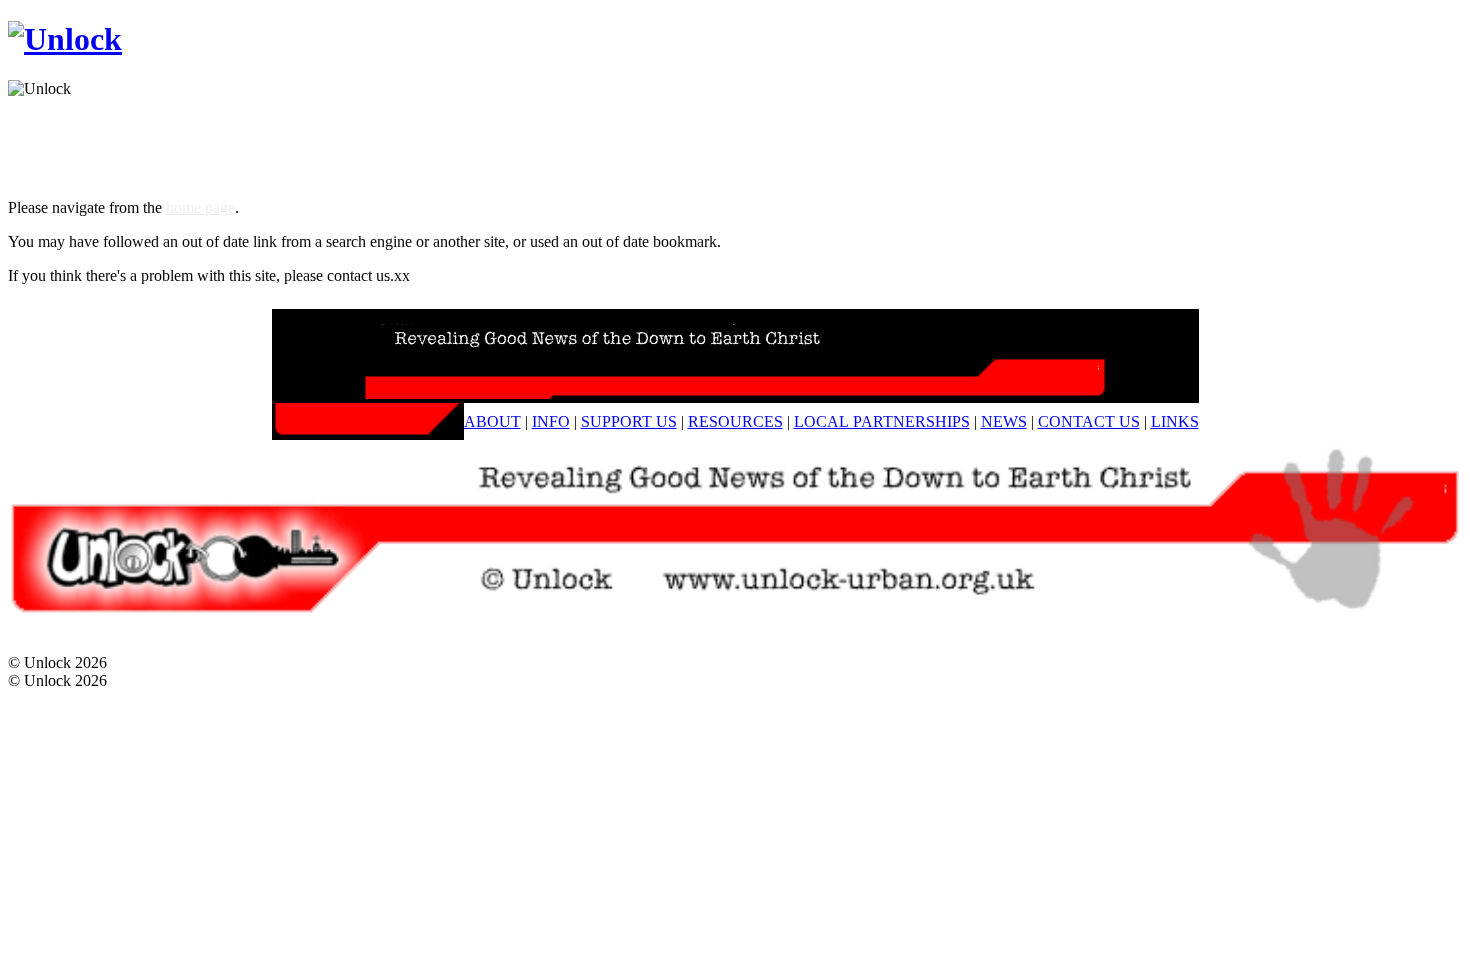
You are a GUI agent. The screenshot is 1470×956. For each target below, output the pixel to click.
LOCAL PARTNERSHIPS (882, 421)
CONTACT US (1089, 421)
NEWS (1004, 421)
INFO (551, 421)
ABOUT (492, 421)
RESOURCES (735, 421)
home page (200, 207)
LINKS (1175, 421)
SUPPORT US (629, 421)
